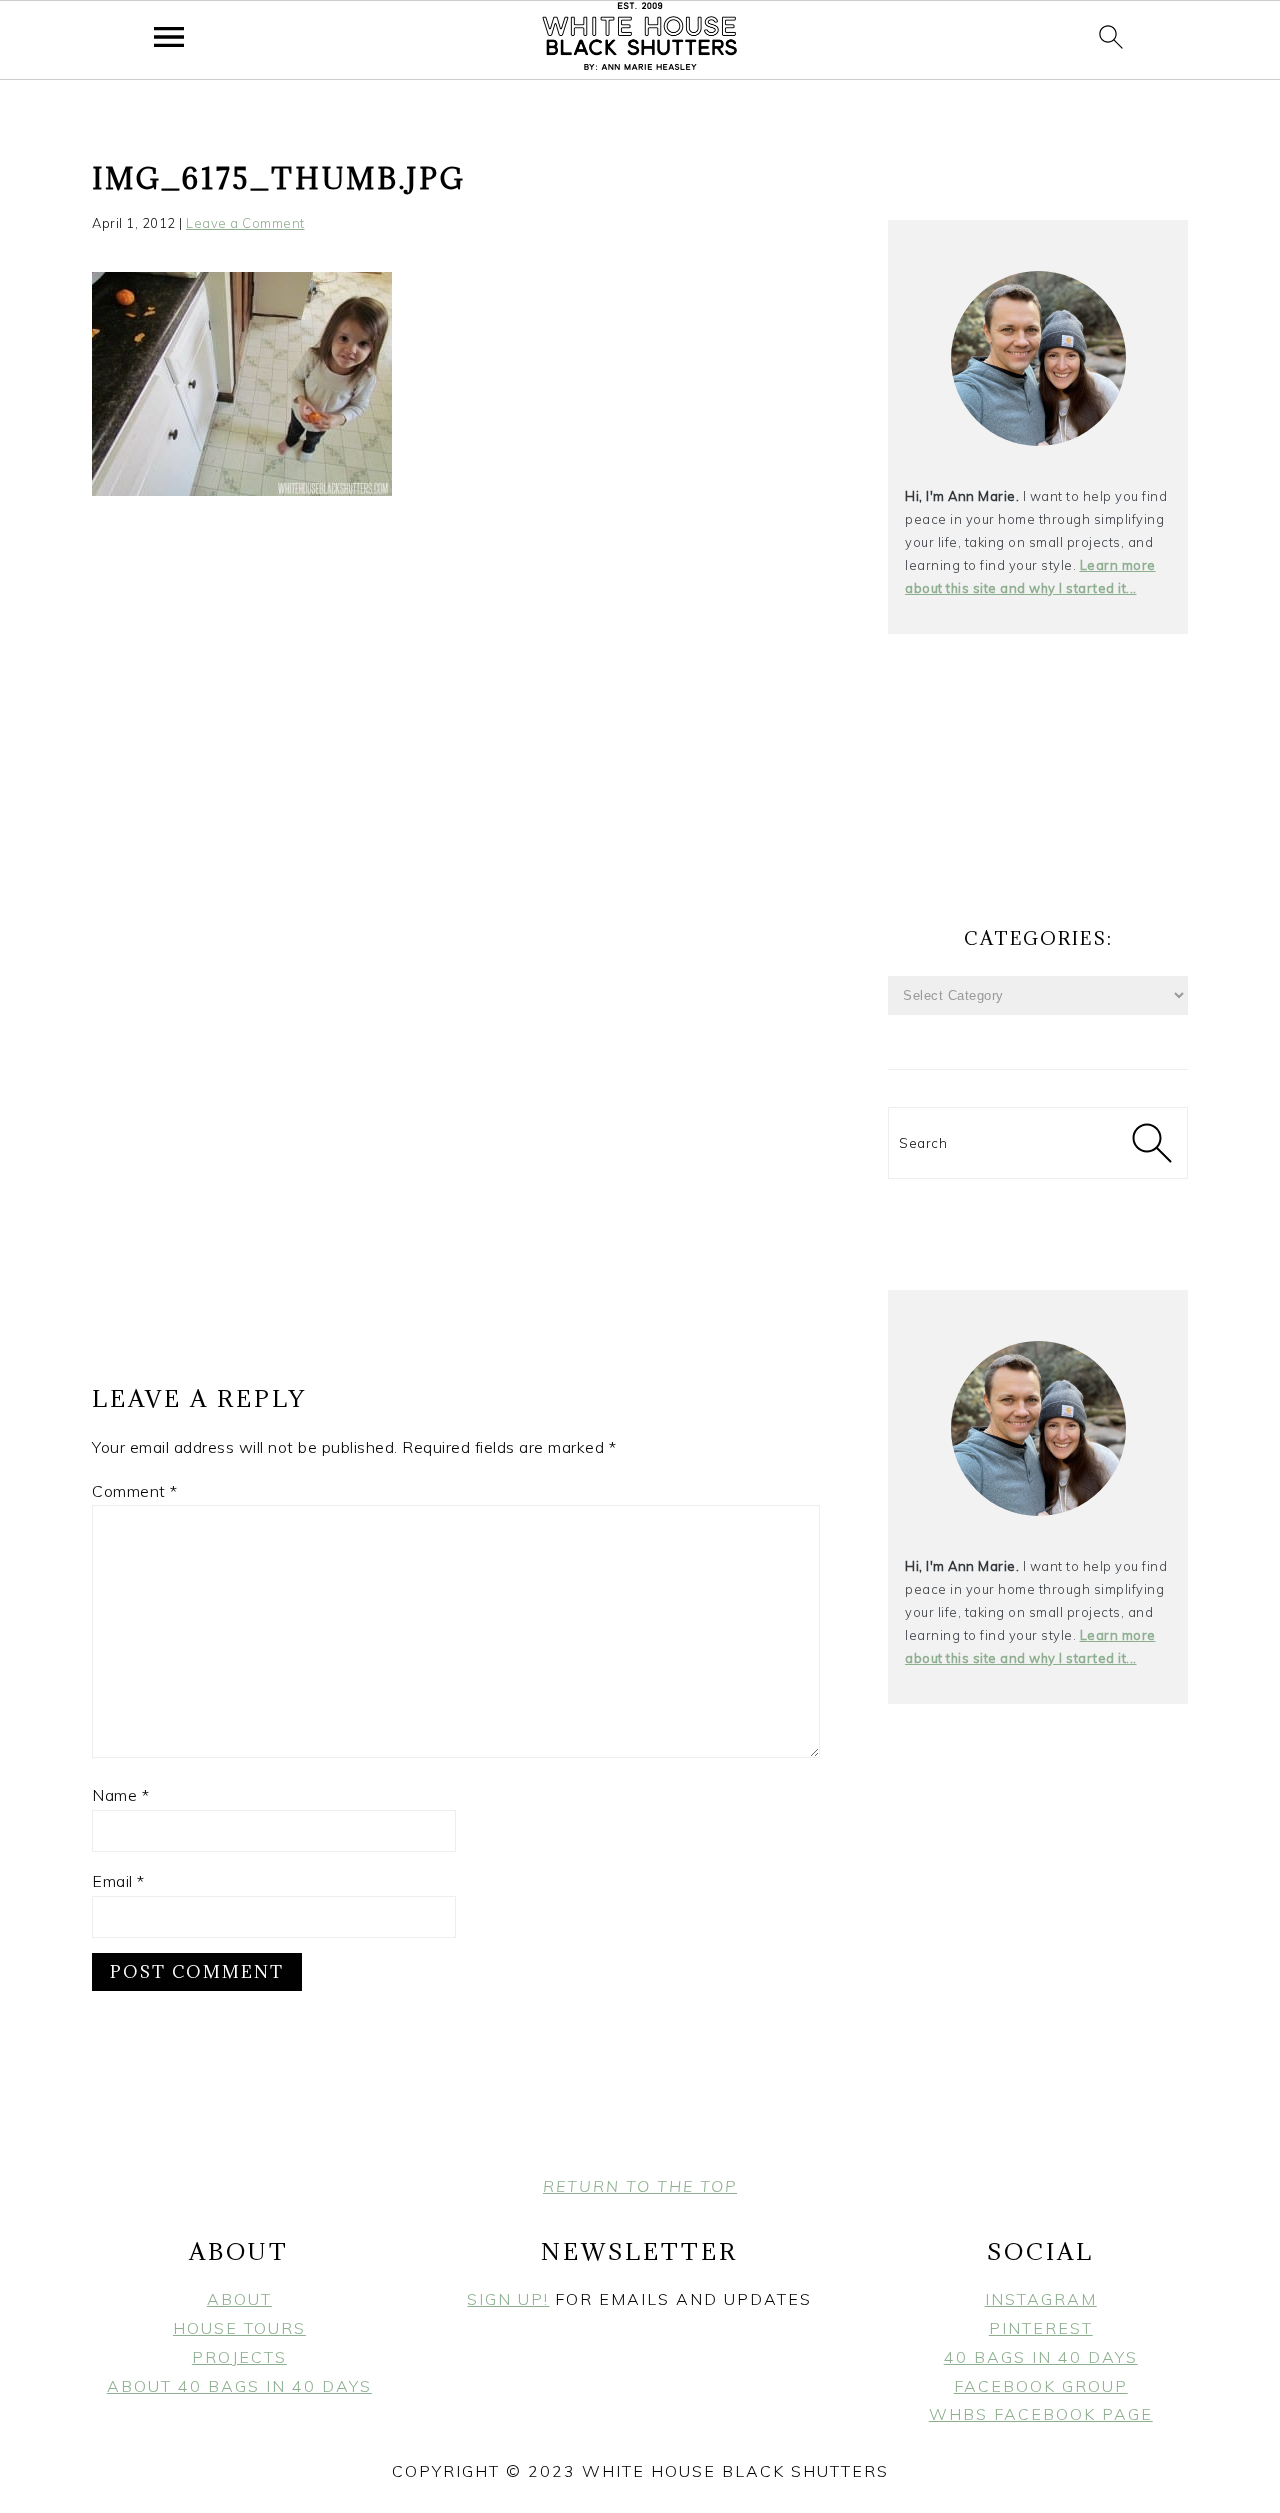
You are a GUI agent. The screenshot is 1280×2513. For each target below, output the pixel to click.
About (239, 2299)
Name (120, 1795)
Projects (239, 2357)
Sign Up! (508, 2299)
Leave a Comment (245, 223)
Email (118, 1881)
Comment (135, 1491)
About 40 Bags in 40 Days (239, 2386)
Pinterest (1041, 2328)
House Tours (239, 2328)
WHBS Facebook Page (1041, 2414)
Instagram (1041, 2299)
